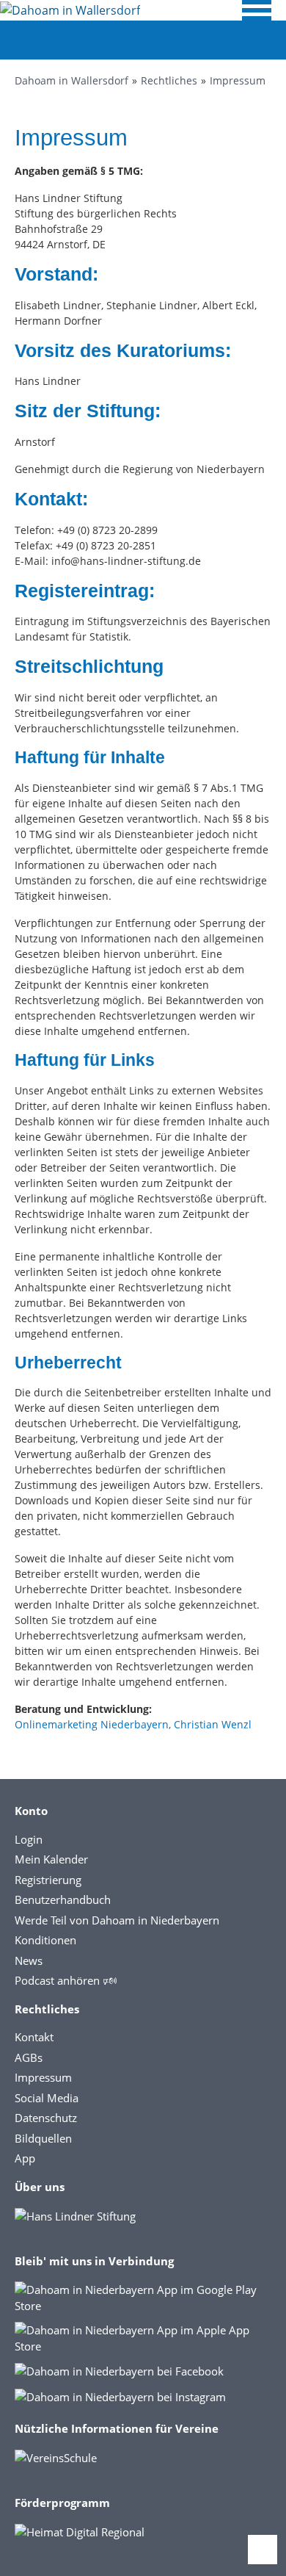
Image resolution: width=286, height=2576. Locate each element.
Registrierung (48, 1880)
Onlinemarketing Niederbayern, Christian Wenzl (133, 1724)
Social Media (47, 2098)
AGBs (29, 2057)
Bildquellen (43, 2138)
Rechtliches (169, 80)
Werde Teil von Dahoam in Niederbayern (117, 1920)
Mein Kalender (51, 1859)
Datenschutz (46, 2118)
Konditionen (45, 1940)
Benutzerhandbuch (63, 1899)
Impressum (238, 80)
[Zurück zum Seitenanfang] (263, 2550)
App (25, 2158)
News (29, 1960)
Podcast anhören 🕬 (66, 1980)
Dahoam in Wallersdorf (71, 80)
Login (29, 1839)
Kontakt (34, 2037)
